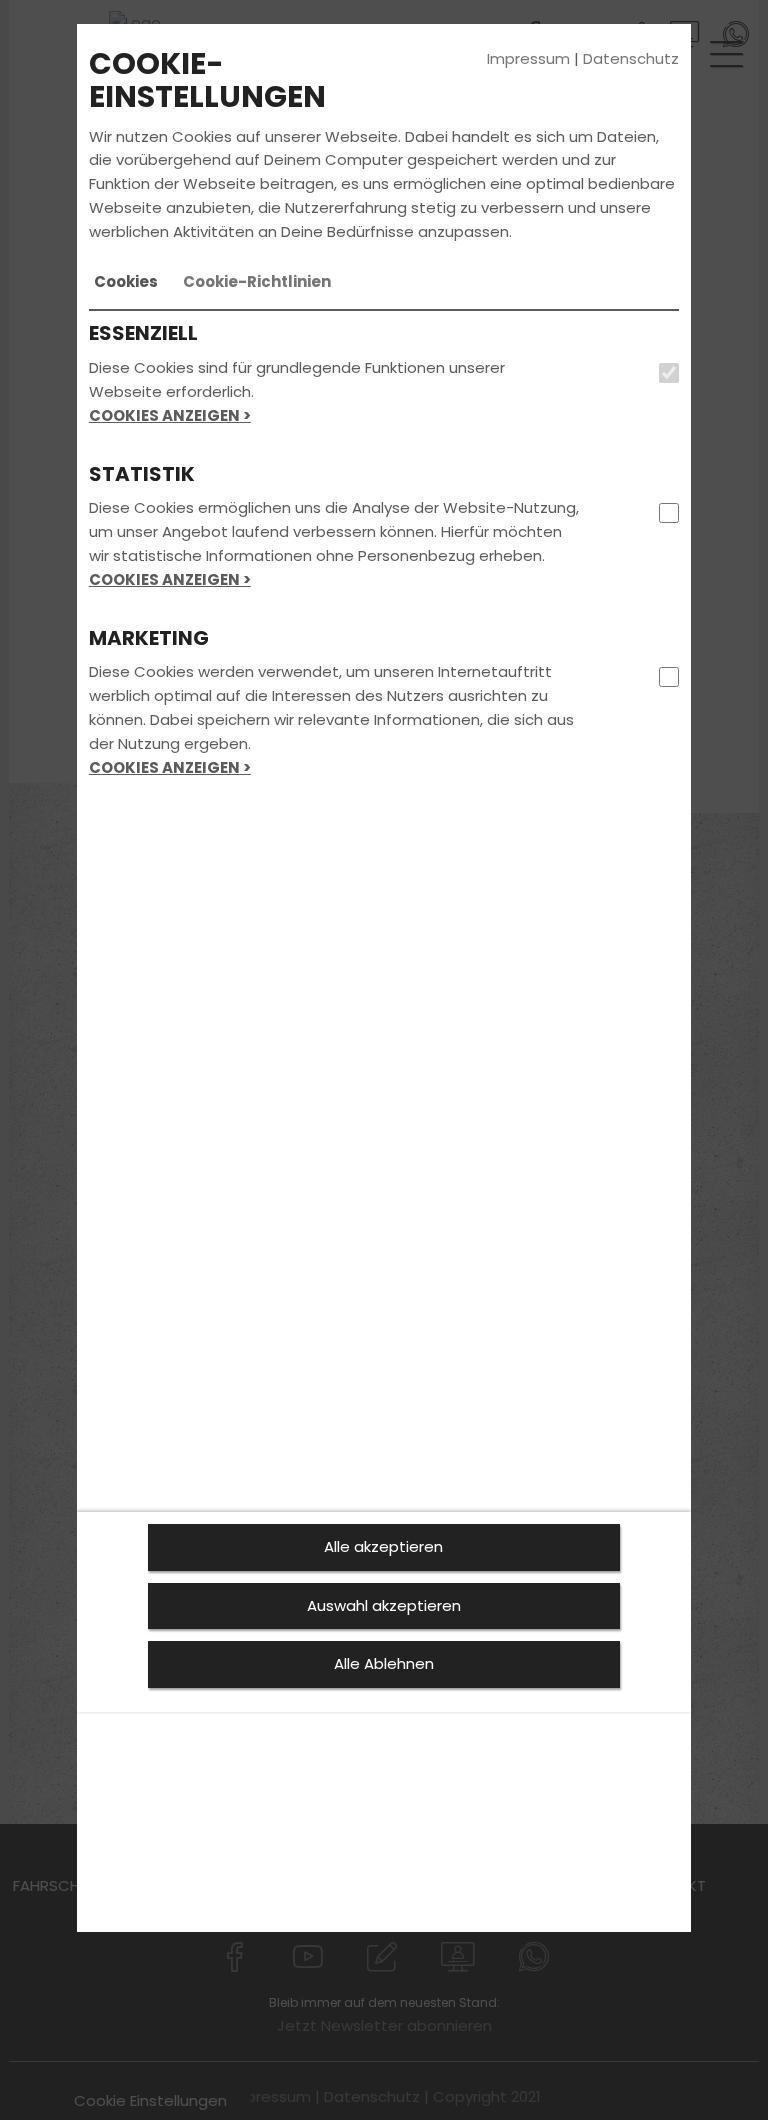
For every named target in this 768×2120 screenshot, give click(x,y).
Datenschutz (631, 58)
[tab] (126, 282)
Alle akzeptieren (383, 1546)
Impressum (528, 58)
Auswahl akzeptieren (384, 1605)
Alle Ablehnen (384, 1663)
